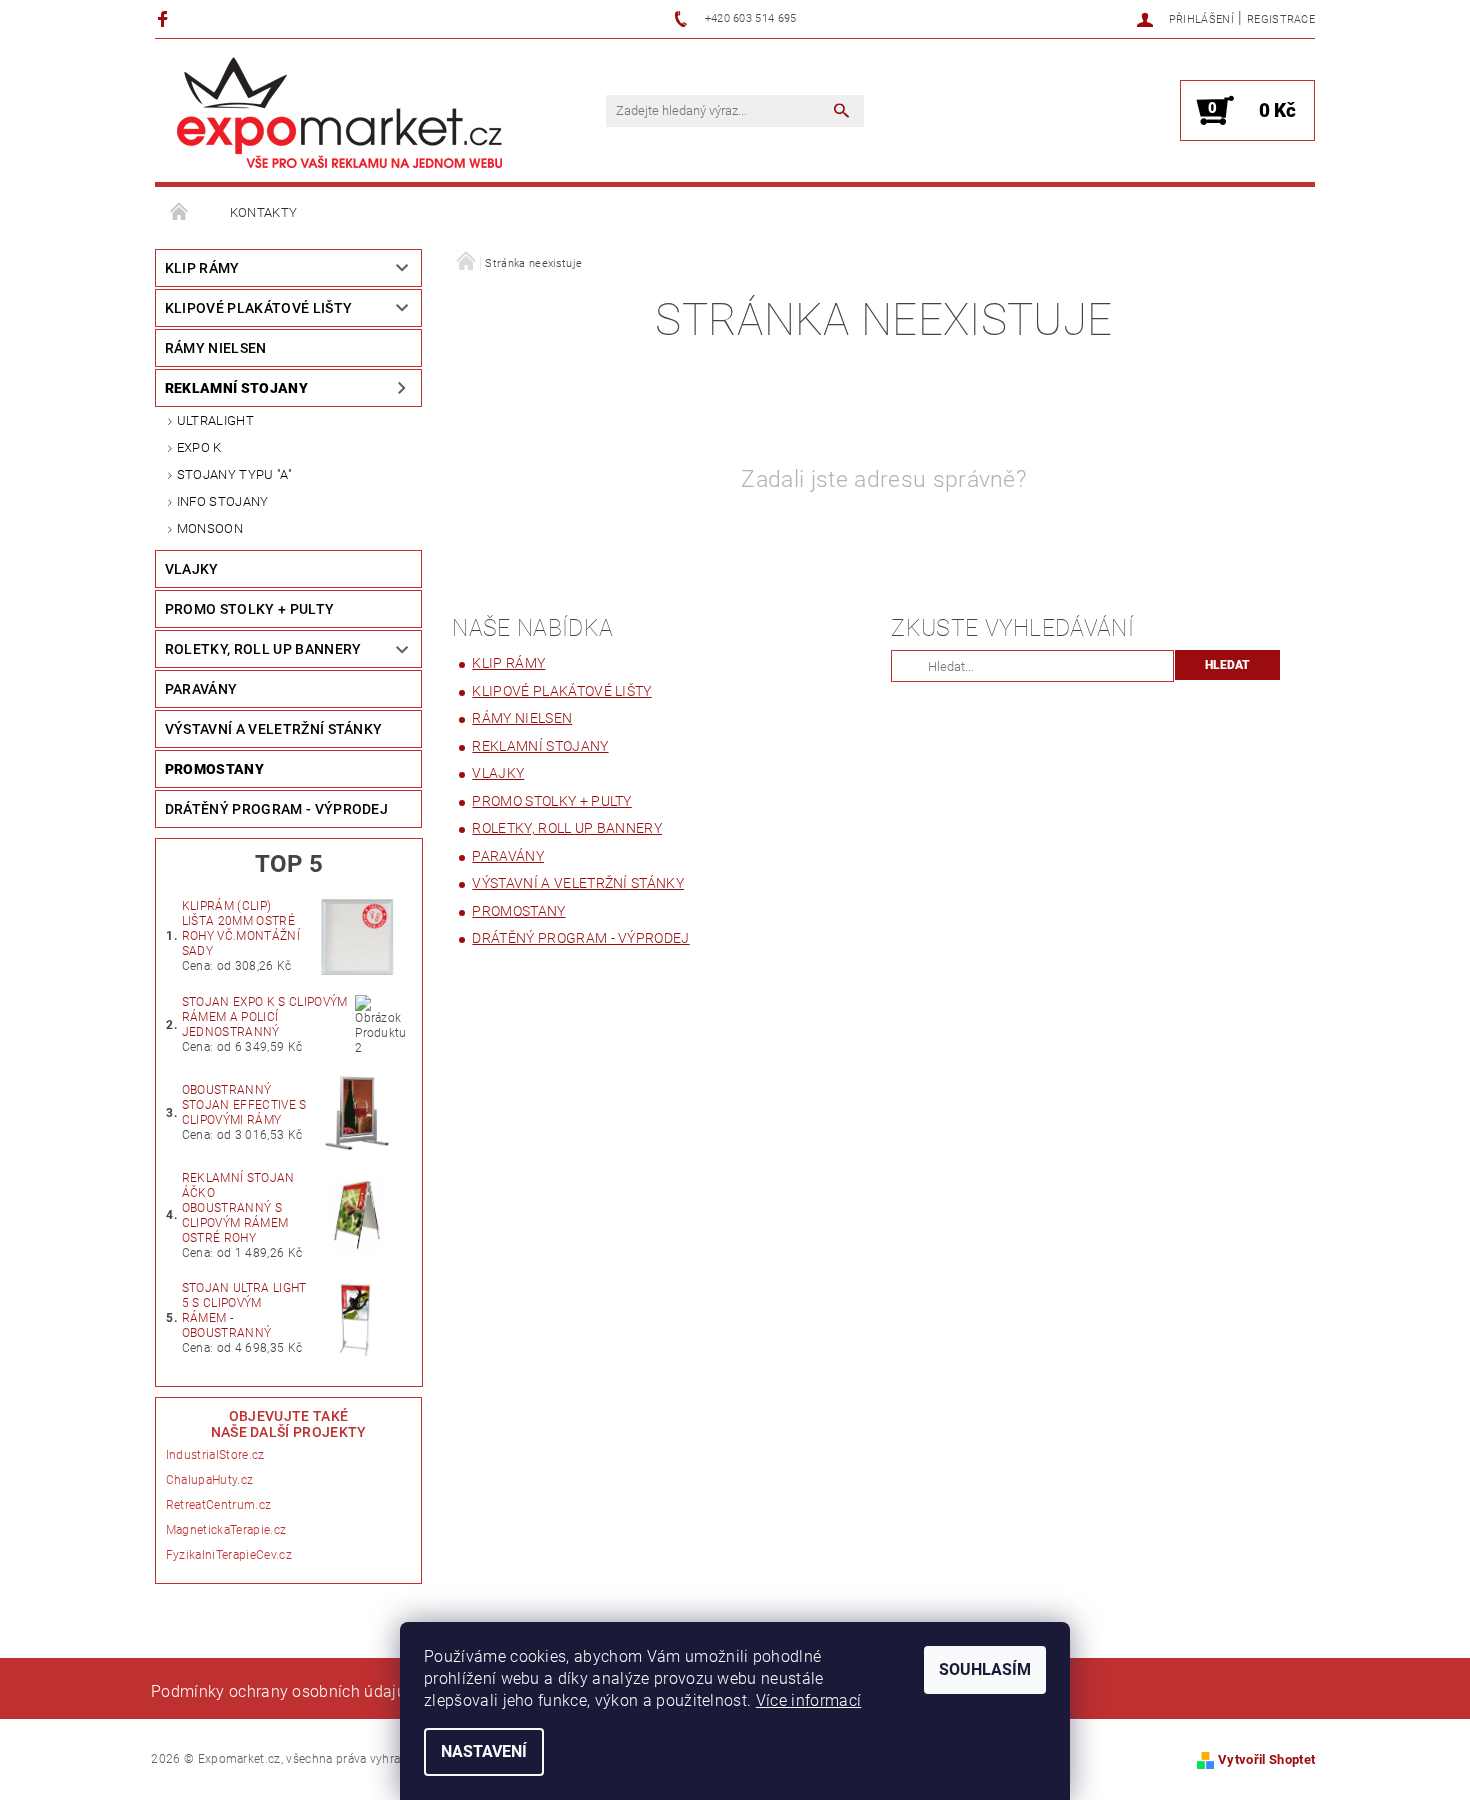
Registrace (1281, 19)
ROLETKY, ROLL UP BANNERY (263, 649)
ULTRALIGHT (215, 420)
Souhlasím (985, 1669)
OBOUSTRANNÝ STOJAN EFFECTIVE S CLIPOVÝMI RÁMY (244, 1105)
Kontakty (264, 212)
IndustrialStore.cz (215, 1455)
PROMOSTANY (214, 769)
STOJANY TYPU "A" (234, 474)
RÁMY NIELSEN (216, 348)
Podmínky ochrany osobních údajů (278, 1691)
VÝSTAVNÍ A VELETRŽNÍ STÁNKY (274, 729)
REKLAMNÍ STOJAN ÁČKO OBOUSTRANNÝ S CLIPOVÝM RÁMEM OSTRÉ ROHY (238, 1208)
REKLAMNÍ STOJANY (236, 388)
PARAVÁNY (201, 689)
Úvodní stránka (180, 213)
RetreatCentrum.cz (218, 1505)
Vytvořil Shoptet (1266, 1759)
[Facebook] (165, 18)
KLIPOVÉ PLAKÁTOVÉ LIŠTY (258, 308)
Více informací (808, 1700)
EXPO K (199, 447)
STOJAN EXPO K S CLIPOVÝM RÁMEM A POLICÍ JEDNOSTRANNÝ (265, 1017)
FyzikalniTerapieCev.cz (229, 1555)
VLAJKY (192, 569)
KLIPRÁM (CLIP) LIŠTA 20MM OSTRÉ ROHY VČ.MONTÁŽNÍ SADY (241, 928)
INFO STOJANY (223, 501)
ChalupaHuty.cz (209, 1480)
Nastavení (484, 1751)
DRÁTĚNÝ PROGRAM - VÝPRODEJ (276, 809)
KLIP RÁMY (202, 268)
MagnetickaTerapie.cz (226, 1530)
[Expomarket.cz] (340, 112)
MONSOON (210, 528)
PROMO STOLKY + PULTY (249, 609)
